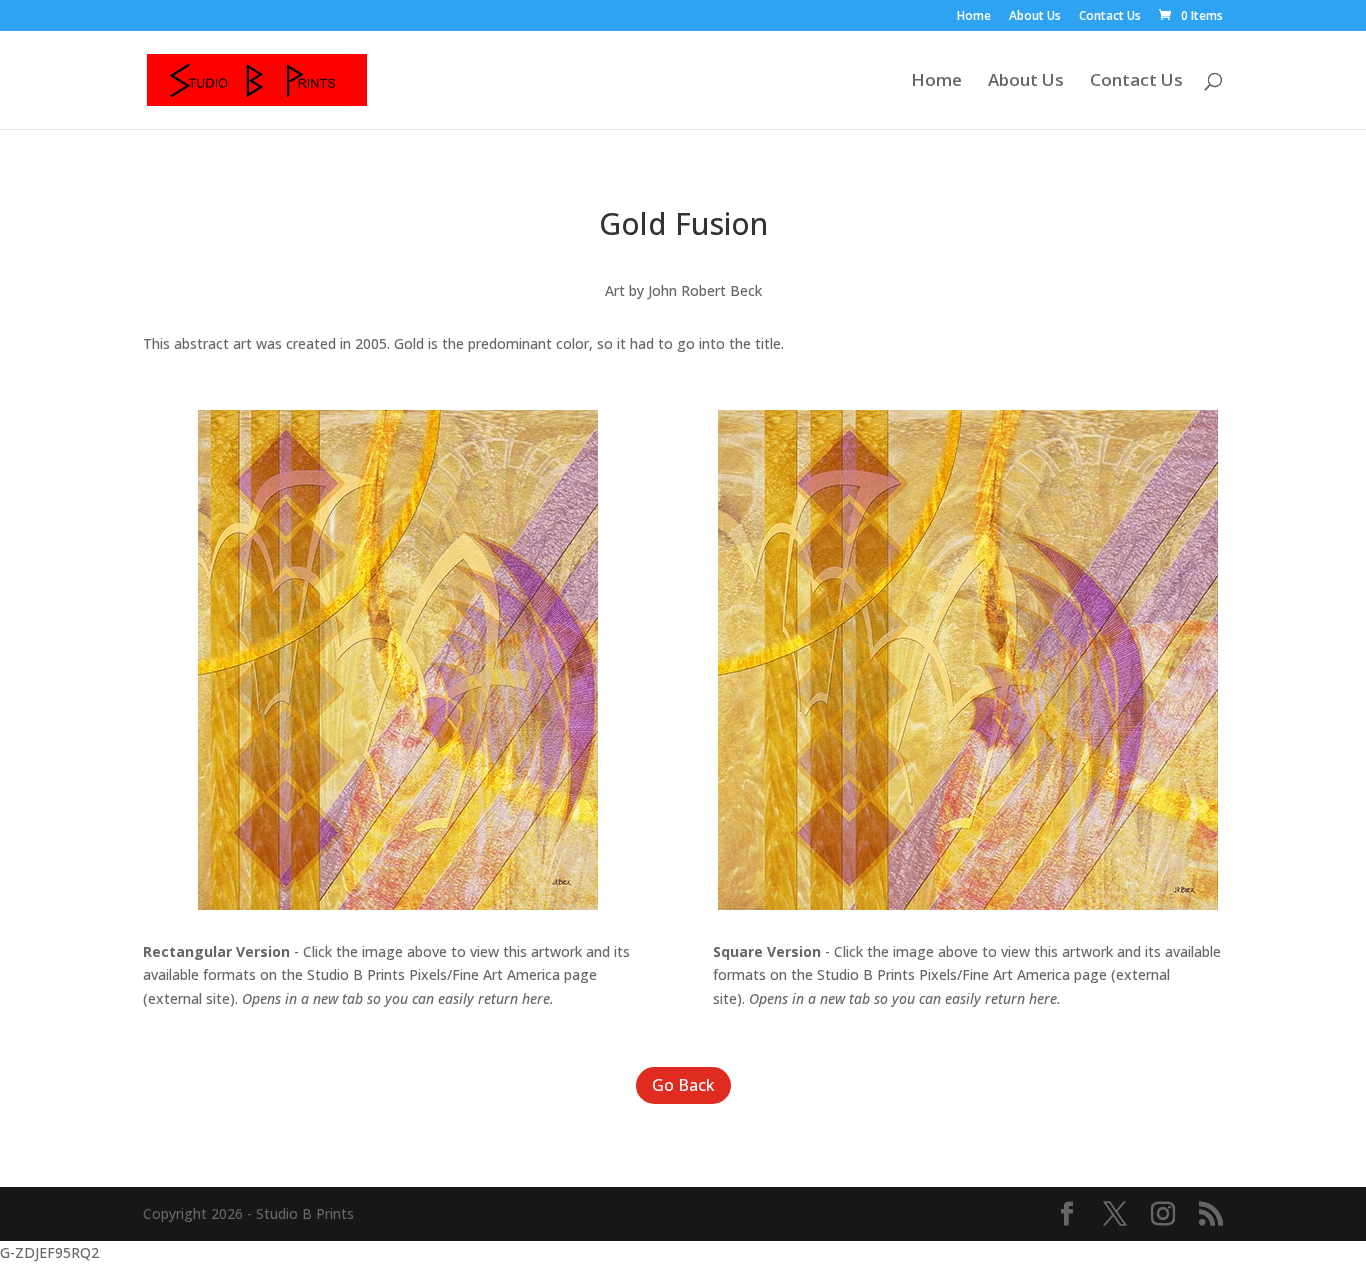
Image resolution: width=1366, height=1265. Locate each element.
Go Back (683, 1085)
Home (974, 17)
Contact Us (1110, 17)
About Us (1035, 17)
